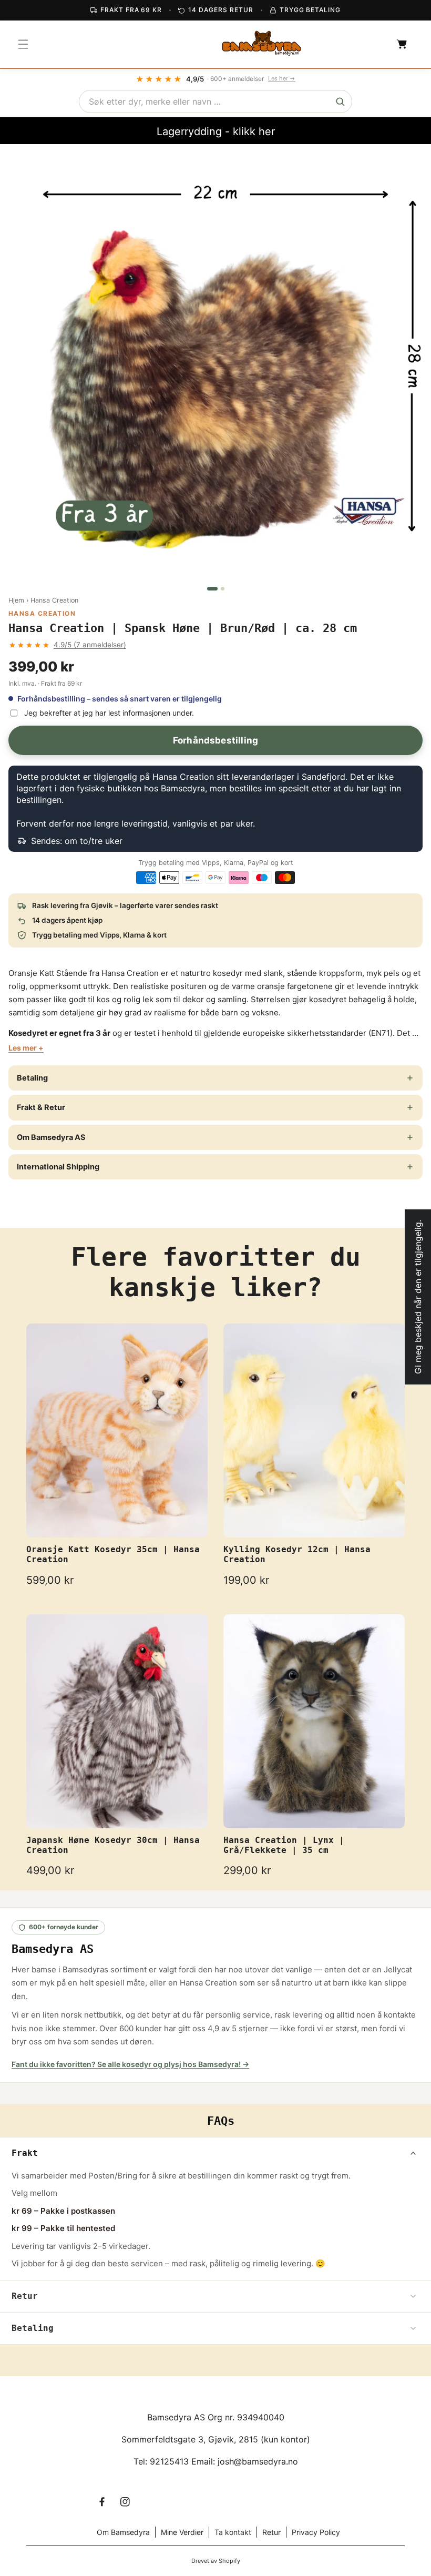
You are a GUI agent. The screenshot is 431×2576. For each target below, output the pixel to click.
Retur (271, 2532)
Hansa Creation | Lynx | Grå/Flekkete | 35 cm (284, 1845)
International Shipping (58, 1167)
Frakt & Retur (41, 1107)
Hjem (16, 600)
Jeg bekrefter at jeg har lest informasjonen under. (109, 713)
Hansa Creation (54, 600)
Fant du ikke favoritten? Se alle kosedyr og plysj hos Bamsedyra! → (130, 2064)
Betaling (32, 1078)
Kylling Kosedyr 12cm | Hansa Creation (297, 1554)
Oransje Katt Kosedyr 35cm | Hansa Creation (113, 1554)
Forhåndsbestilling (215, 740)
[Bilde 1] (212, 589)
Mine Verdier (182, 2532)
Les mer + (26, 1048)
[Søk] (340, 101)
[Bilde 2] (223, 589)
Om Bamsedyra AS (51, 1137)
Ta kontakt (233, 2532)
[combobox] (215, 101)
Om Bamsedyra (123, 2532)
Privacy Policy (316, 2532)
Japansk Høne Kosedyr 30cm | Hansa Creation (113, 1845)
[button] (23, 44)
